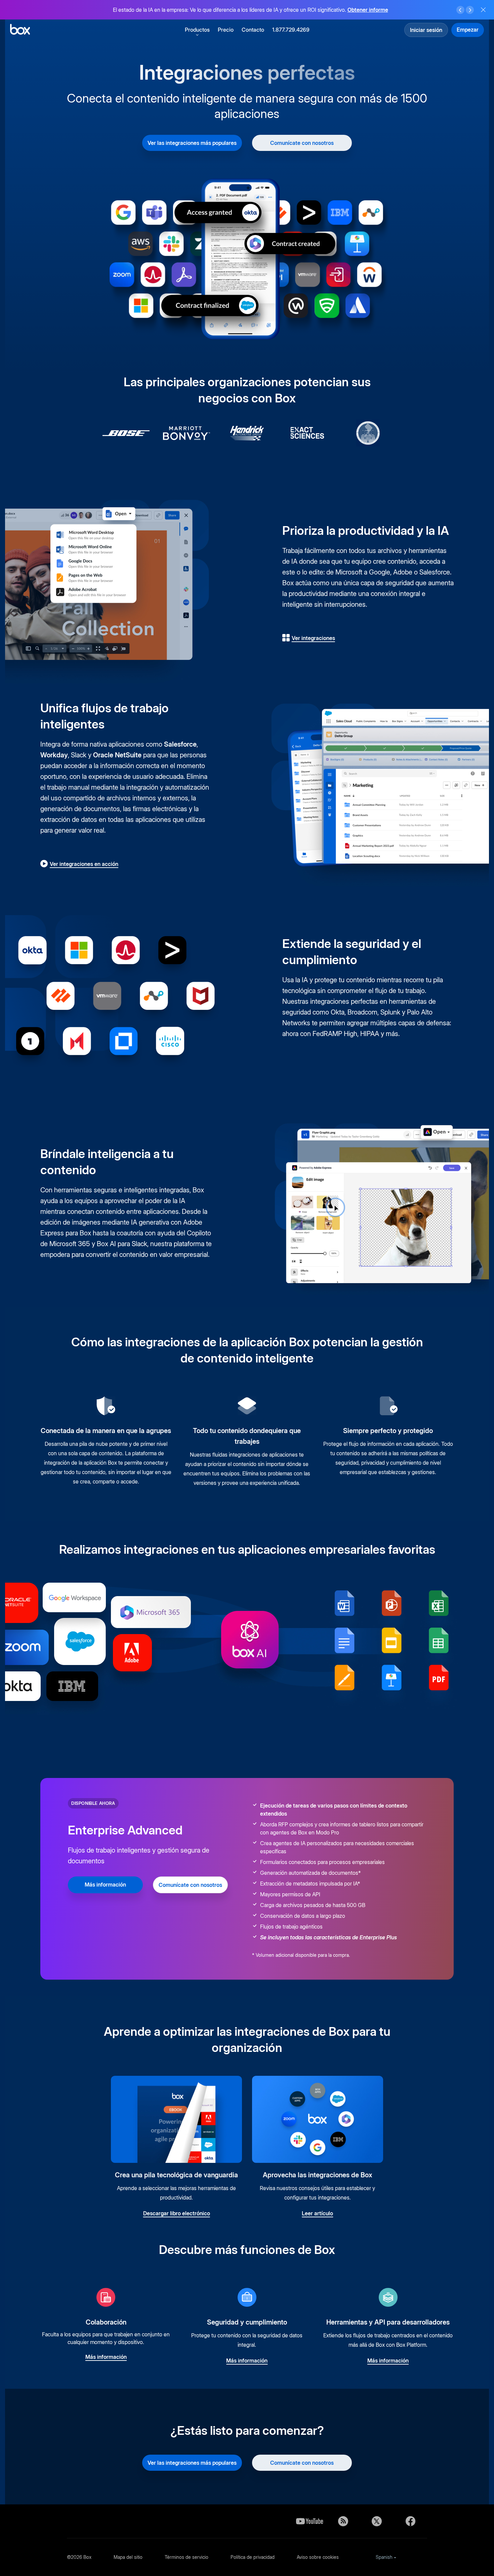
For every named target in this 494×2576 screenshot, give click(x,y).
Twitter (377, 2521)
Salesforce (180, 744)
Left (460, 10)
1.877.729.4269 (291, 30)
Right (470, 10)
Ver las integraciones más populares (192, 143)
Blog (343, 2521)
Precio (226, 30)
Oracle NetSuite (117, 755)
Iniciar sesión (426, 30)
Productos (197, 30)
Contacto (253, 30)
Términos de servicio (187, 2557)
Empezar (468, 30)
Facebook (410, 2521)
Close (483, 10)
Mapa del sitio (128, 2557)
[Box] (20, 30)
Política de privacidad (253, 2557)
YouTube (310, 2521)
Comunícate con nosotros (302, 143)
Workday (54, 755)
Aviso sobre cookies (318, 2557)
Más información (373, 13)
